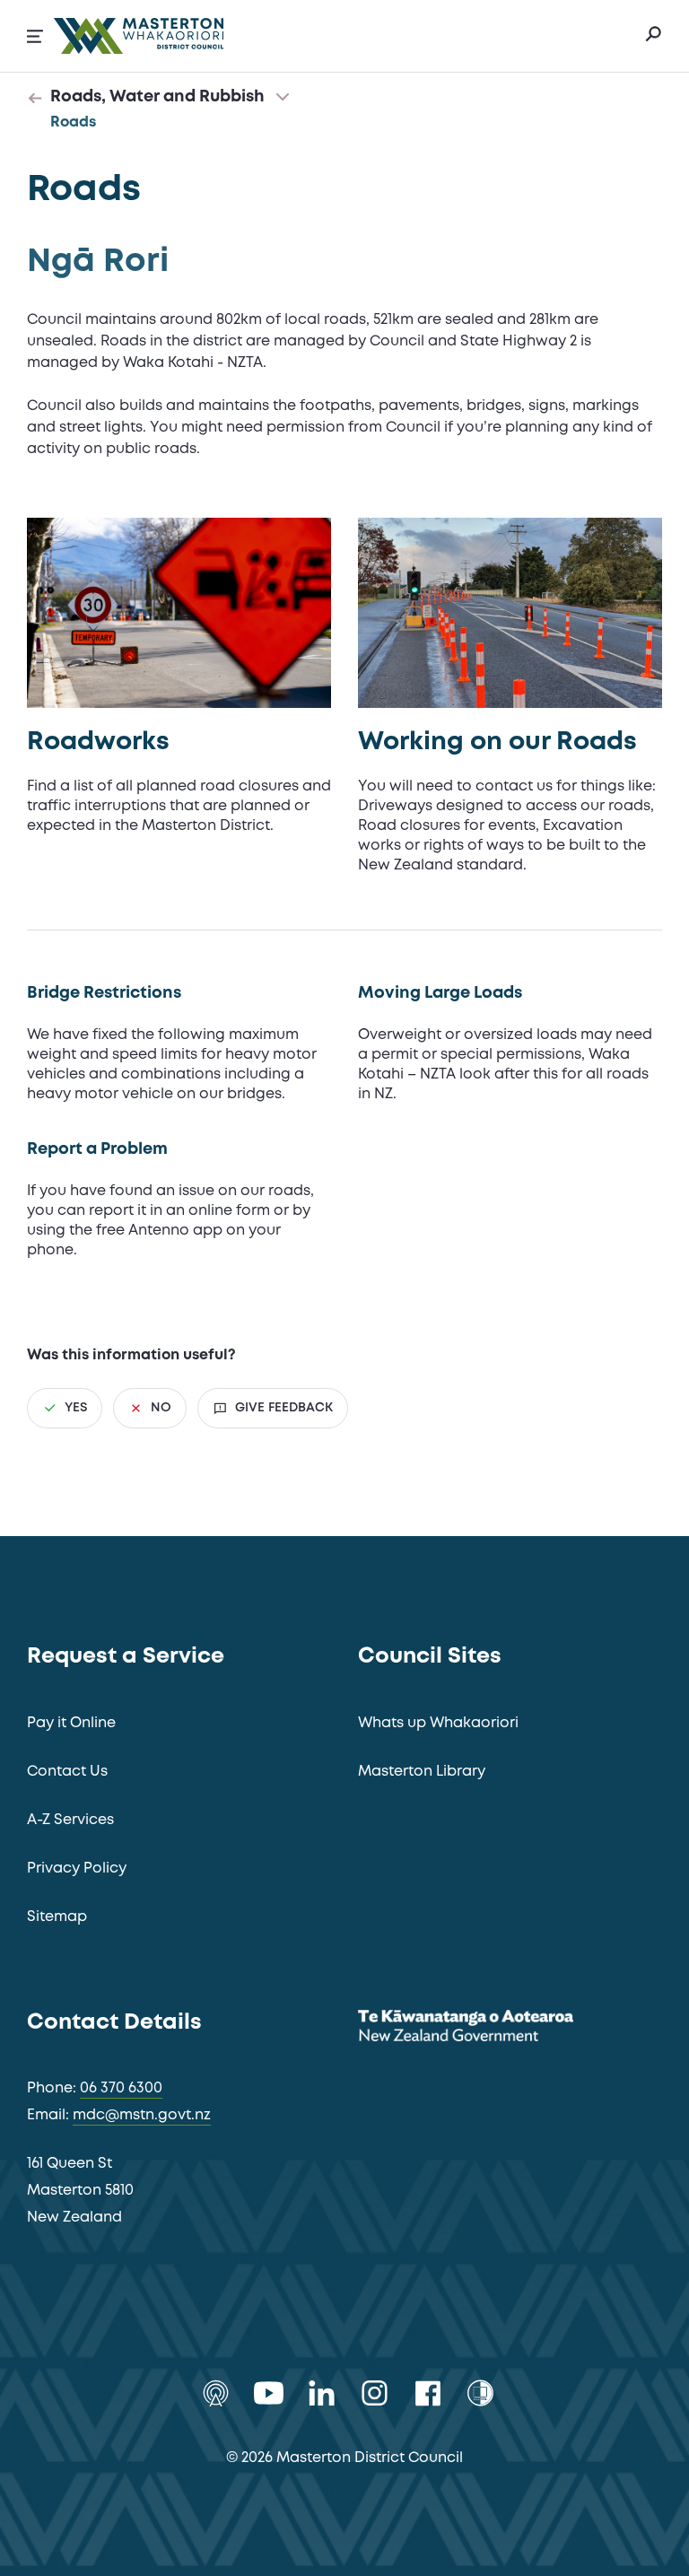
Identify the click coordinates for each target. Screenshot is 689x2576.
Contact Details (114, 2023)
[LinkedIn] (322, 2393)
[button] (35, 36)
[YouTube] (269, 2393)
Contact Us (67, 1772)
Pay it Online (71, 1723)
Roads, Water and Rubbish (157, 97)
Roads (73, 122)
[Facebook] (427, 2393)
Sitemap (57, 1917)
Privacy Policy (77, 1869)
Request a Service (126, 1657)
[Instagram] (375, 2393)
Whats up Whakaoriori (438, 1723)
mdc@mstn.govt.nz (142, 2115)
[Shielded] (480, 2393)
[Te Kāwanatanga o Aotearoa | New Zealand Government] (493, 2029)
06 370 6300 (121, 2088)
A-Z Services (70, 1820)
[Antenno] (216, 2393)
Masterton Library (422, 1772)
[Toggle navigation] (283, 98)
